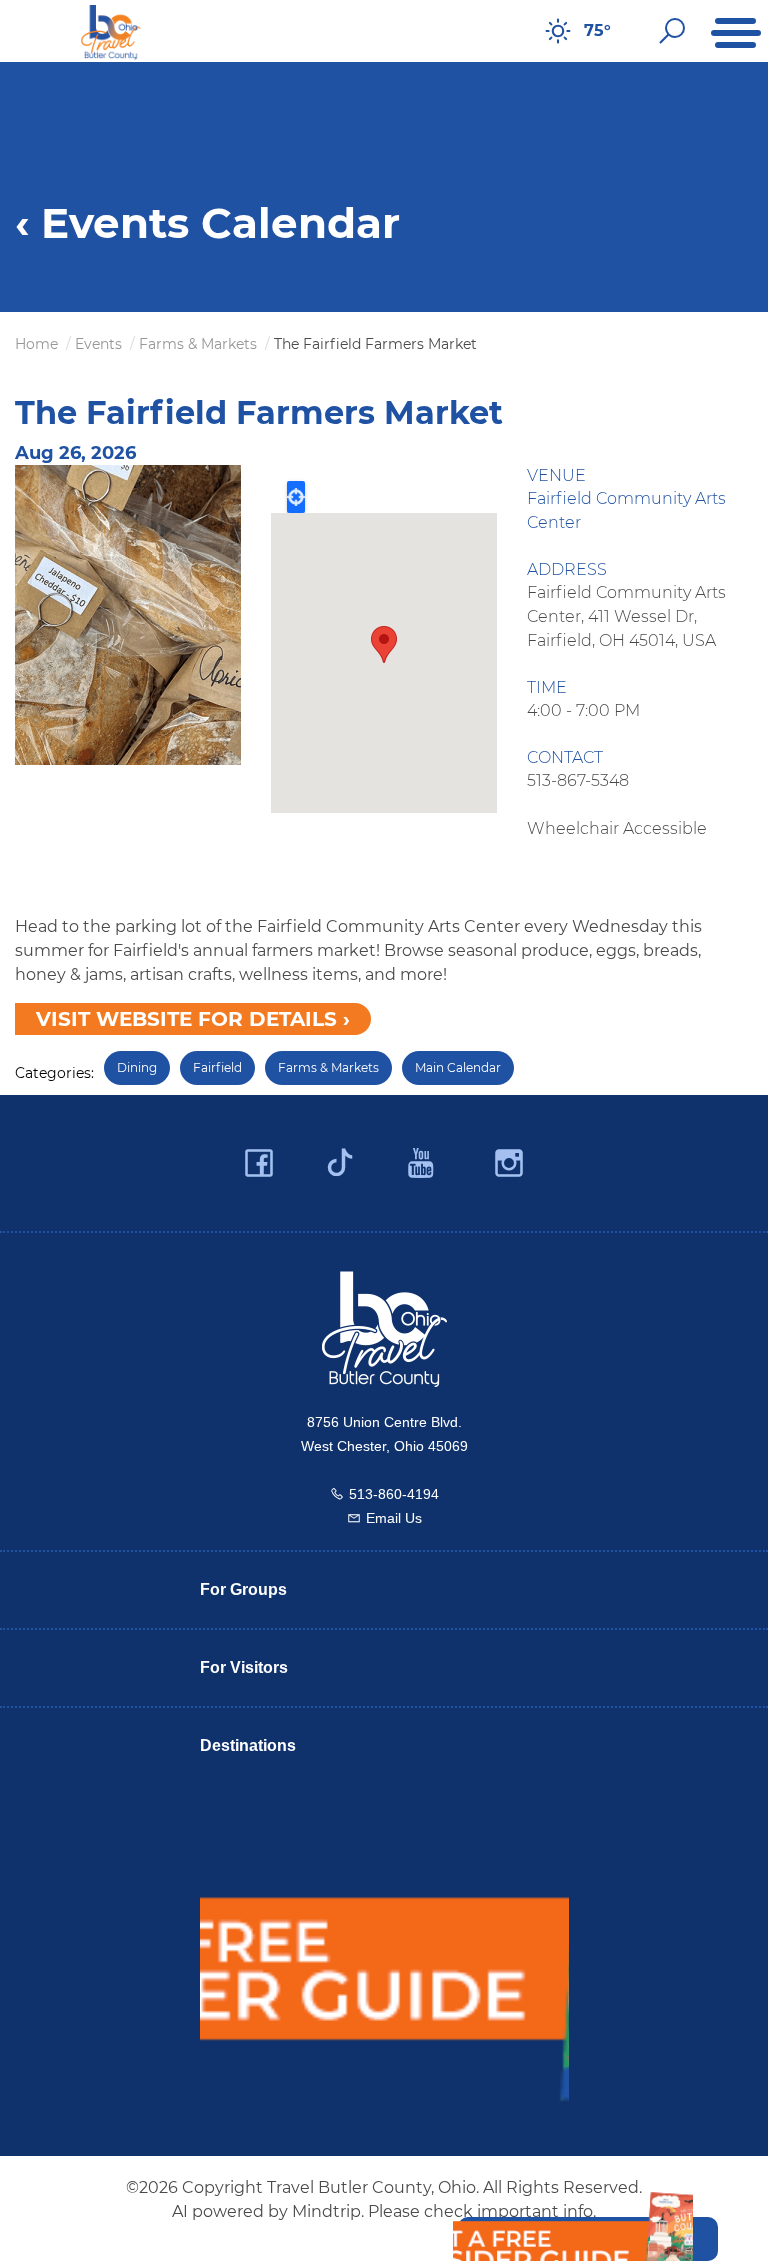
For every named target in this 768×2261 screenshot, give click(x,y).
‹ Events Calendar (207, 223)
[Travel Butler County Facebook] (259, 1163)
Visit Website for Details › (193, 1019)
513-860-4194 (394, 1494)
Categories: (54, 1073)
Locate (296, 497)
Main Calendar (458, 1067)
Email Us (394, 1518)
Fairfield (217, 1067)
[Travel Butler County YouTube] (422, 1163)
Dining (137, 1067)
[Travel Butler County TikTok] (340, 1155)
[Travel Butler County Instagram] (509, 1163)
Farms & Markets (328, 1067)
